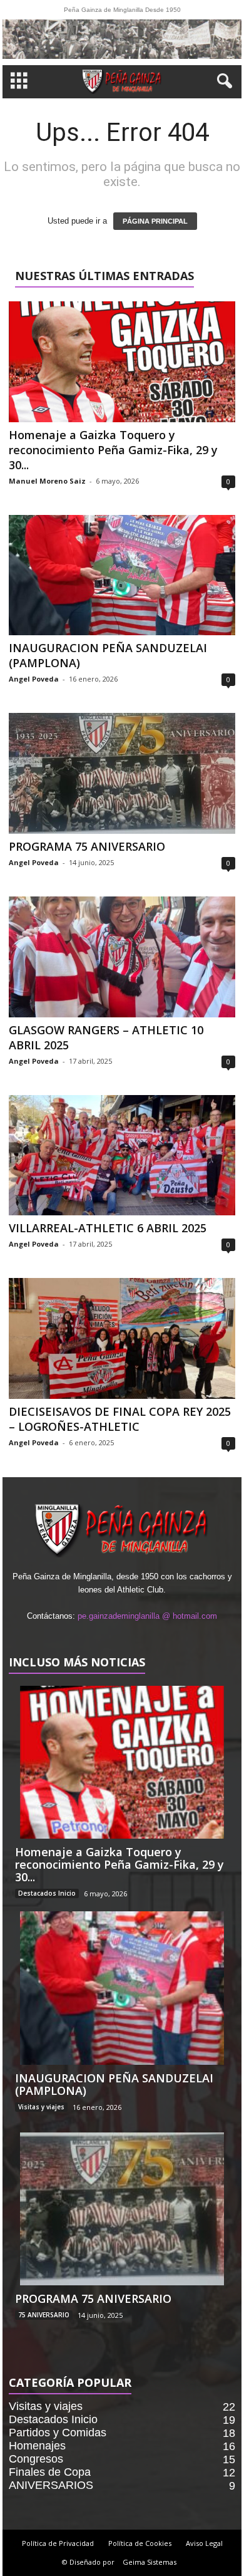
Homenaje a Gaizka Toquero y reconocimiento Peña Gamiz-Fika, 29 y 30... (113, 450)
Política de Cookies (140, 2543)
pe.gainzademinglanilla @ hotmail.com (147, 1616)
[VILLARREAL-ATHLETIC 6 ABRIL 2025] (122, 1156)
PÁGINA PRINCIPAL (155, 221)
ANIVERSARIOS (51, 2485)
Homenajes (37, 2446)
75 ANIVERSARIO (44, 2315)
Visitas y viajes (41, 2107)
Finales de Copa (50, 2472)
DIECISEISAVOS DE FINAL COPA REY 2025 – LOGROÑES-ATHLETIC (120, 1419)
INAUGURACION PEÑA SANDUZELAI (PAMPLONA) (114, 2084)
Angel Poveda (34, 679)
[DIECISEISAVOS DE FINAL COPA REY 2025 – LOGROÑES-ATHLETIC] (122, 1338)
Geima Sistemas (150, 2562)
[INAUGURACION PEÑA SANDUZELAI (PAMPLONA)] (122, 575)
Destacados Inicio (47, 1893)
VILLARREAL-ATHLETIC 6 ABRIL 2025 (108, 1228)
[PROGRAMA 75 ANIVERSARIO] (122, 773)
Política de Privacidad (58, 2543)
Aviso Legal (204, 2543)
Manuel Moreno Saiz (47, 481)
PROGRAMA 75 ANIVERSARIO (87, 846)
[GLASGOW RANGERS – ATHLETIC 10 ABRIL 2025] (122, 957)
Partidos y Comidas (58, 2433)
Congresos (36, 2459)
